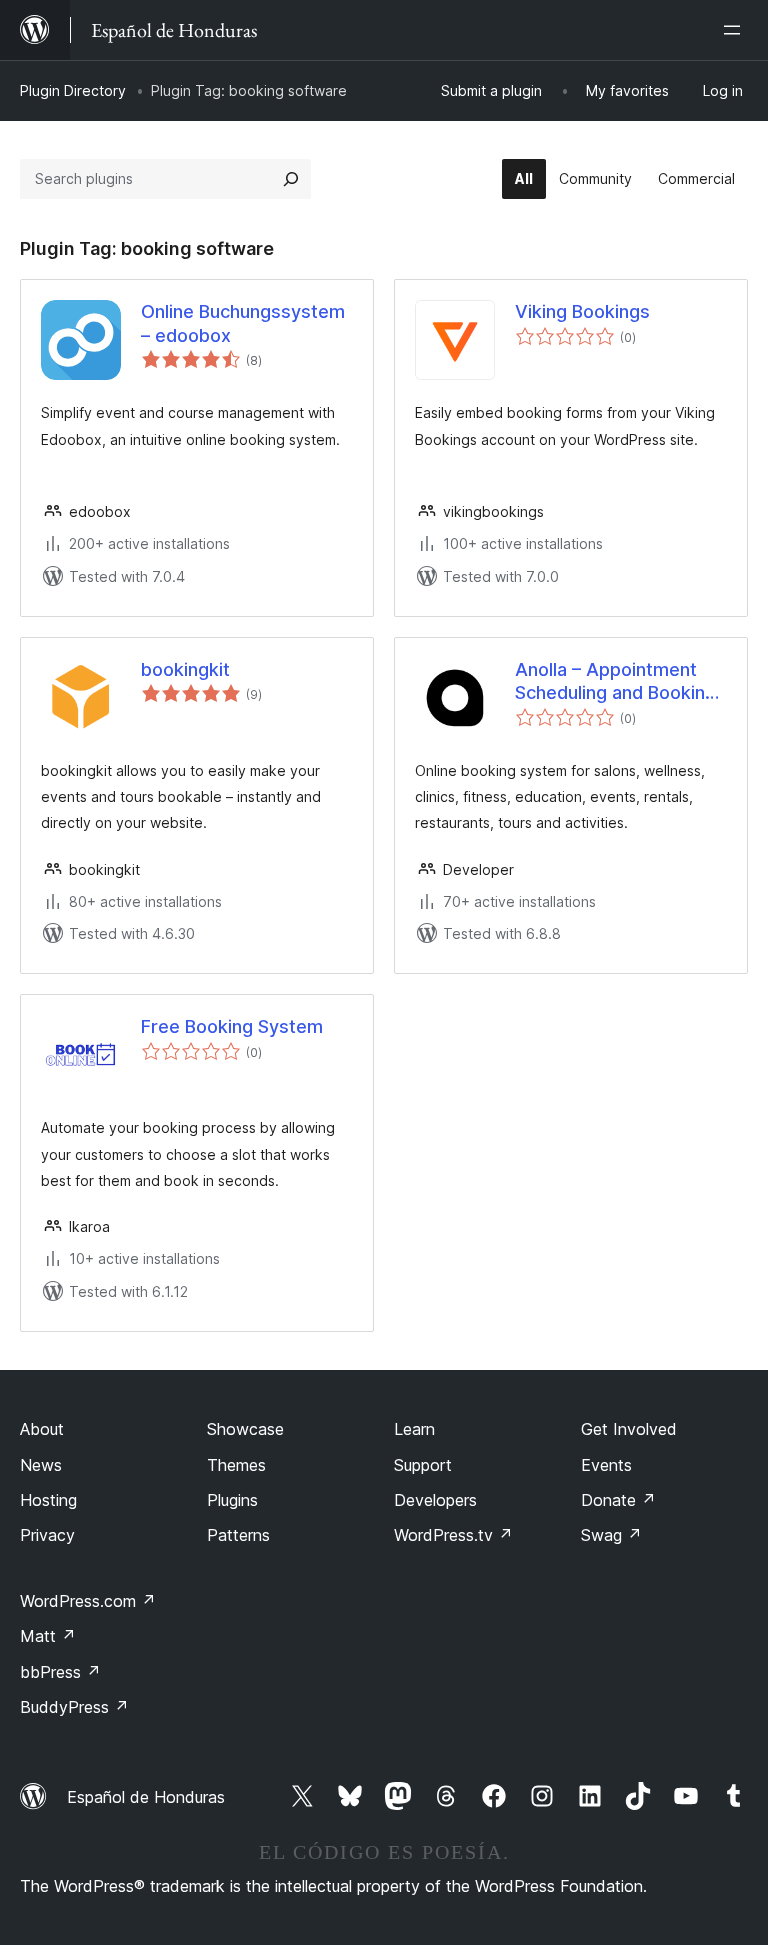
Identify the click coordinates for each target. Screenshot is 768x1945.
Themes (236, 1465)
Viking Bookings (582, 311)
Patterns (238, 1535)
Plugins (232, 1500)
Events (606, 1465)
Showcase (245, 1429)
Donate (618, 1500)
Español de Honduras (146, 1797)
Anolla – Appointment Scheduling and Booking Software (615, 682)
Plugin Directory (73, 90)
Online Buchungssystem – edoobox (243, 323)
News (41, 1465)
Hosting (48, 1500)
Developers (435, 1500)
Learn (414, 1429)
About (42, 1429)
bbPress (60, 1672)
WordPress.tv (453, 1535)
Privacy (47, 1535)
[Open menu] (736, 30)
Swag (611, 1535)
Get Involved (629, 1429)
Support (423, 1465)
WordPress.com (88, 1601)
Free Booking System (232, 1026)
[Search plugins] (291, 179)
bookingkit (185, 669)
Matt (48, 1636)
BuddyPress (74, 1707)
